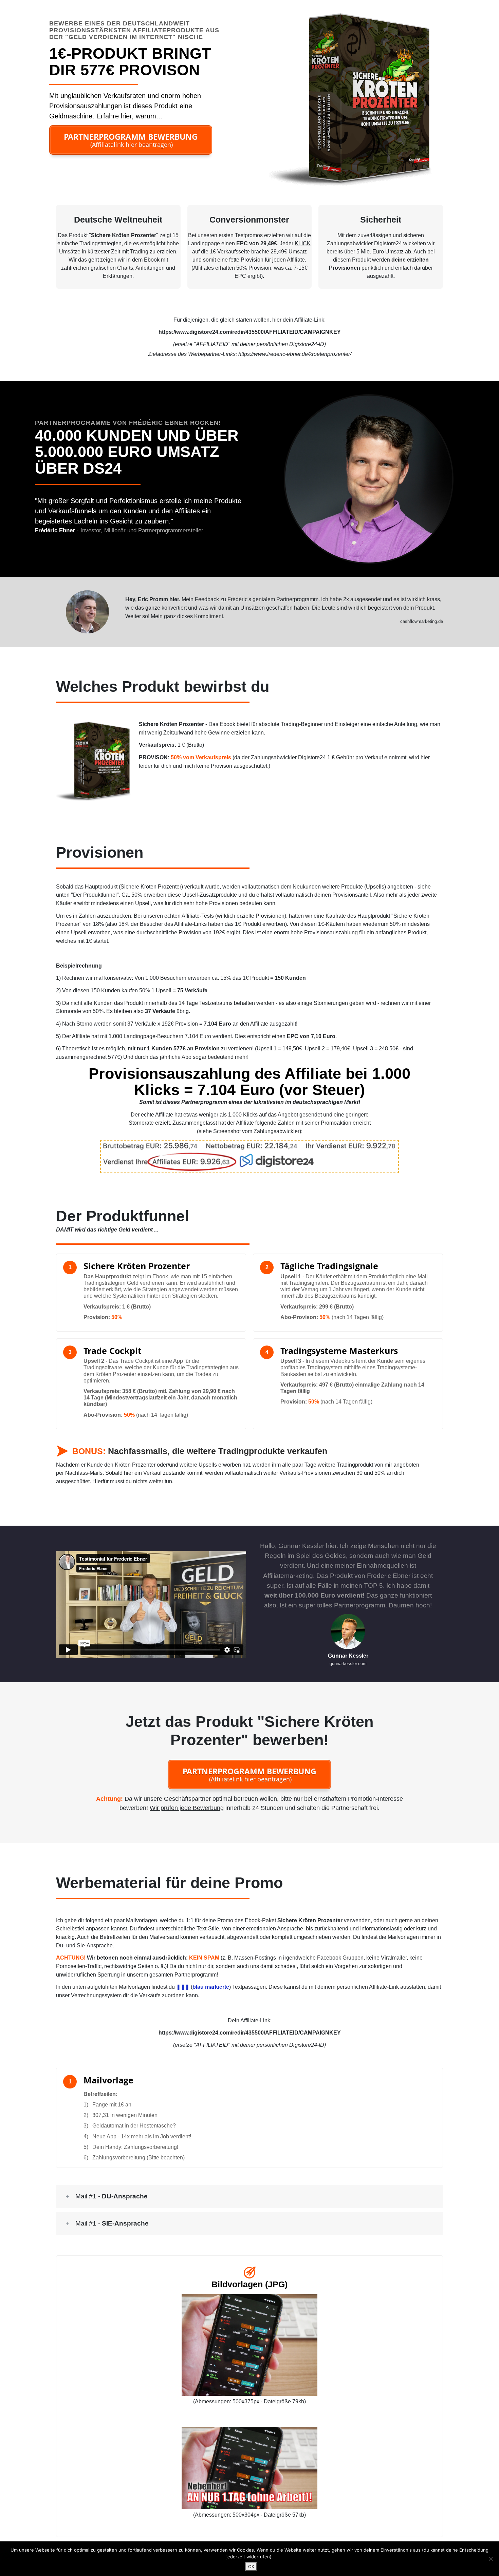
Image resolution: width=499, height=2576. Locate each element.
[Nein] (491, 2559)
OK (251, 2567)
